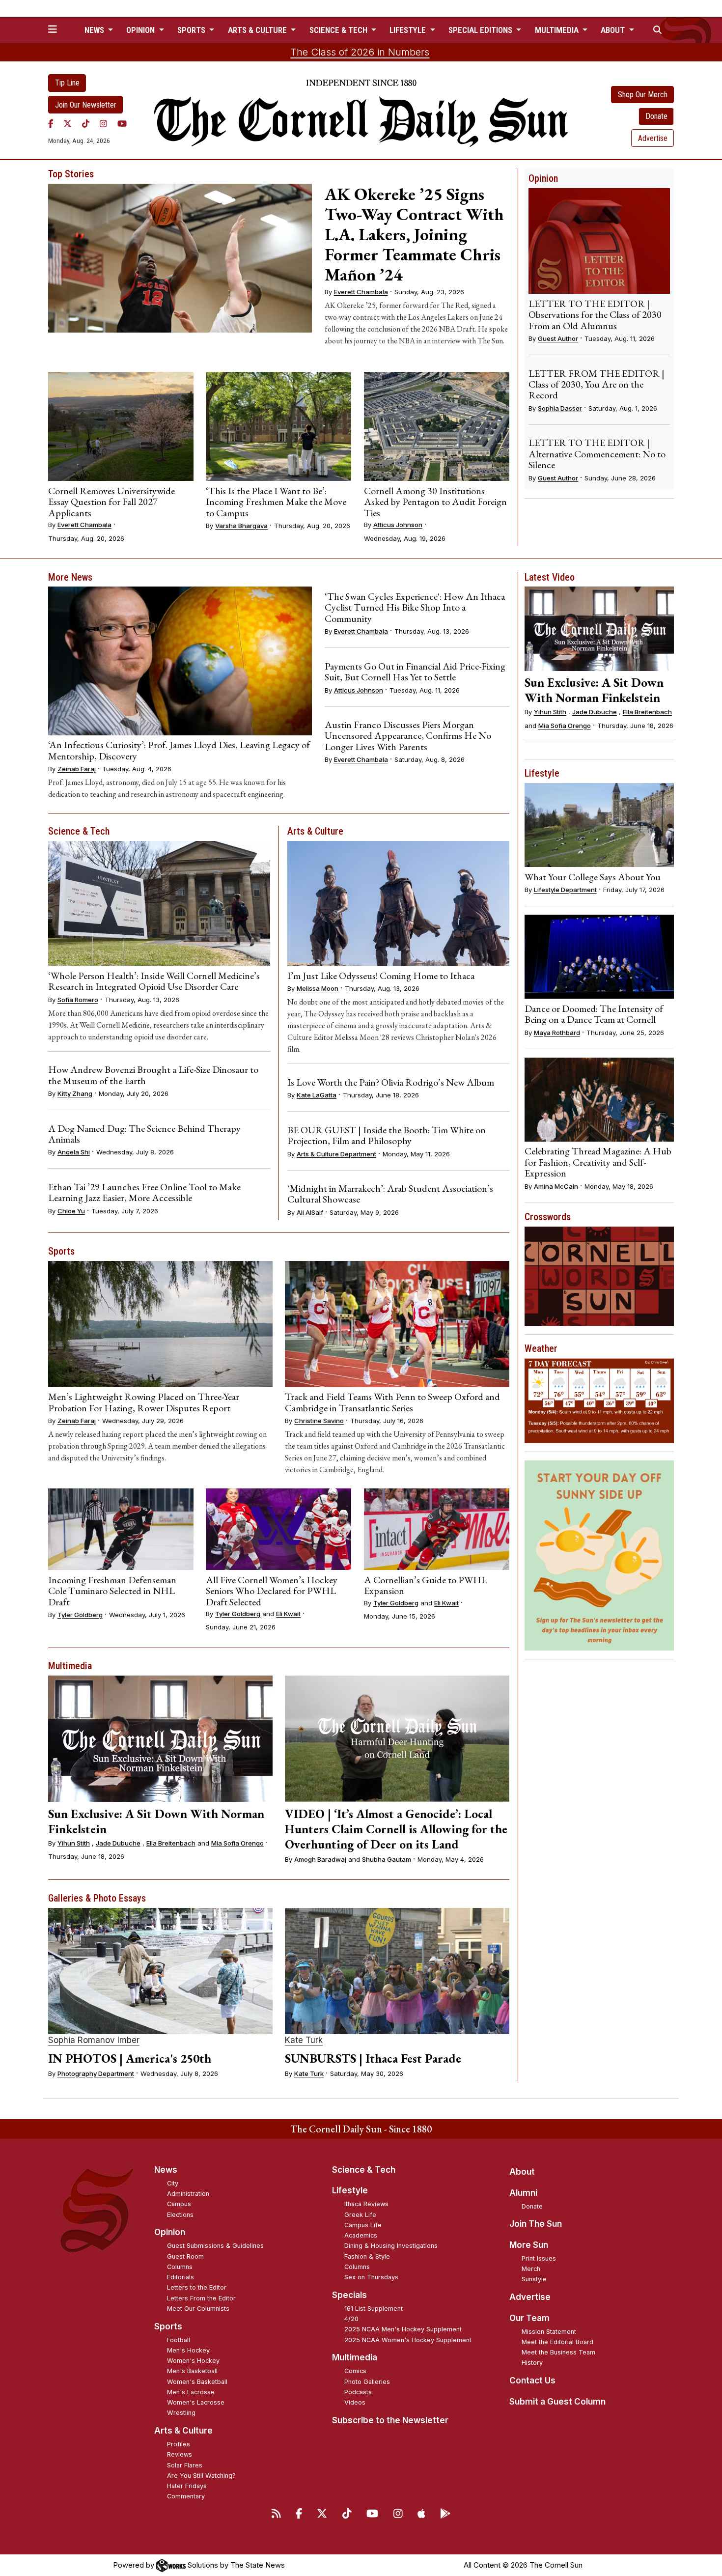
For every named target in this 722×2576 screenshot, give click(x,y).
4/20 (351, 2319)
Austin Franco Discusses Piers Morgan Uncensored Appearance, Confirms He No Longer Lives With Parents (408, 736)
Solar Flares (185, 2465)
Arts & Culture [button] (258, 30)
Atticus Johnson (398, 525)
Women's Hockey (193, 2361)
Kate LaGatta (317, 1095)
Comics (355, 2371)
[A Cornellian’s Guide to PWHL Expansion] (437, 1529)
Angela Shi (74, 1152)
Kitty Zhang (75, 1093)
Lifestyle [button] (409, 30)
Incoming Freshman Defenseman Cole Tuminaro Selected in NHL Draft (112, 1591)
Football (179, 2340)
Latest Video (550, 577)
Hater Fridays (187, 2486)
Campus (179, 2204)
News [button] (95, 30)
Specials (349, 2295)
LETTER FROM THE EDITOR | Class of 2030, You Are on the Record (597, 384)
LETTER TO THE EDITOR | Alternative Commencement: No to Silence (597, 454)
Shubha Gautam (387, 1859)
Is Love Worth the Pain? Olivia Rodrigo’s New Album (391, 1082)
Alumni (523, 2193)
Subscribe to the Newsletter (390, 2420)
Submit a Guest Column (557, 2402)
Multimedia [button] (558, 30)
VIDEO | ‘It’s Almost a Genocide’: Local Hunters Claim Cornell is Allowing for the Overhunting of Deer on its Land (396, 1829)
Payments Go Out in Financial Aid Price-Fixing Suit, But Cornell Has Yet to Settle (415, 672)
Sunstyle (534, 2279)
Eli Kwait (288, 1614)
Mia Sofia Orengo (237, 1843)
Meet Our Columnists (198, 2309)
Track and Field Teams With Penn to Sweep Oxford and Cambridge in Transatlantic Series (392, 1402)
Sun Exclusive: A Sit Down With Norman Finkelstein (156, 1821)
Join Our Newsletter (86, 105)
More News (70, 577)
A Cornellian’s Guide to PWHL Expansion (426, 1585)
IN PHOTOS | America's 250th (130, 2058)
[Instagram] (103, 123)
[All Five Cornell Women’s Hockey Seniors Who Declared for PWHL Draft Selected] (278, 1529)
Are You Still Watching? (201, 2476)
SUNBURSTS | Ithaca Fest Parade (373, 2058)
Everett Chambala (361, 292)
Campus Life (363, 2225)
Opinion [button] (141, 30)
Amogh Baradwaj (320, 1859)
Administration (188, 2194)
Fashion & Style (367, 2256)
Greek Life (360, 2215)
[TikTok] (86, 123)
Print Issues (539, 2258)
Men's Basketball (192, 2371)
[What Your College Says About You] (599, 825)
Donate (656, 116)
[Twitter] (68, 123)
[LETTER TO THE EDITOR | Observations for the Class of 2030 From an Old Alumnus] (599, 241)
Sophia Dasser (560, 408)
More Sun (529, 2245)
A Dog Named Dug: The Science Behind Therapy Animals (144, 1134)
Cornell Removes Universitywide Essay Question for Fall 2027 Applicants (111, 502)
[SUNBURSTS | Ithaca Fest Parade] (397, 1971)
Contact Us (532, 2380)
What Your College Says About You (593, 877)
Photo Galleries (367, 2382)
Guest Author (558, 338)
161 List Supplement (374, 2309)
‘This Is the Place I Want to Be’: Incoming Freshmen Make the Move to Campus (276, 502)
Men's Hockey (188, 2350)
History (532, 2363)
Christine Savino (319, 1421)
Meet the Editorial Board (557, 2342)
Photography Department (96, 2073)
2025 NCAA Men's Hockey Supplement (403, 2329)
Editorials (180, 2277)
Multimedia (70, 1666)
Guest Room (185, 2256)
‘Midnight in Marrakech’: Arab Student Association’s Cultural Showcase (390, 1194)
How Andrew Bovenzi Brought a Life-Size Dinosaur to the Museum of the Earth (153, 1075)
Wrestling (181, 2413)
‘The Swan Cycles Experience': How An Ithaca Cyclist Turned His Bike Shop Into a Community (415, 607)
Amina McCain (556, 1186)
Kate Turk (304, 2040)
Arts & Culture (315, 831)
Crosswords (548, 1217)
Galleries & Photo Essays (97, 1898)
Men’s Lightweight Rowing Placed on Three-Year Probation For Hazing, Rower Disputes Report (144, 1402)
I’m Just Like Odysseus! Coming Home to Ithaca (381, 976)
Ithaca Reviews (366, 2204)
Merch (531, 2269)
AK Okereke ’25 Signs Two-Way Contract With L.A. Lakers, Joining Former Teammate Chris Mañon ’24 (414, 234)
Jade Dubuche (118, 1843)
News (166, 2170)
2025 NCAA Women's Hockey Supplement (408, 2340)
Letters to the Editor (197, 2287)
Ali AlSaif (310, 1212)
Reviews (180, 2454)
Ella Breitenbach (171, 1843)
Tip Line (67, 83)
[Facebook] (51, 123)
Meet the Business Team (558, 2352)
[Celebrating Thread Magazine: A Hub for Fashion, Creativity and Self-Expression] (599, 1100)
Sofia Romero (78, 1000)
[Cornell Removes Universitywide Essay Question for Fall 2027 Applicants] (121, 426)
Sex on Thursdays (371, 2277)
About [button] (614, 30)
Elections (180, 2215)
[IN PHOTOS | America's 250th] (160, 1971)
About (522, 2172)
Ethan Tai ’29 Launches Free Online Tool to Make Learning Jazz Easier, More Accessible (144, 1192)
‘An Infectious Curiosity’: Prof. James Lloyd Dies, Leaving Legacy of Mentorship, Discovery (179, 750)
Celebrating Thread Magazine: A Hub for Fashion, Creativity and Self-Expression (598, 1162)
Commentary (186, 2496)
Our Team (529, 2318)
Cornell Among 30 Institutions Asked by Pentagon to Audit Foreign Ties (435, 502)
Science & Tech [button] (339, 30)
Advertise (653, 138)
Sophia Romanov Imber (94, 2040)
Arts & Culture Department (336, 1154)
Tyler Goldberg (80, 1615)
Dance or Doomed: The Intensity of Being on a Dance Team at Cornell (594, 1014)
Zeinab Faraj (77, 769)
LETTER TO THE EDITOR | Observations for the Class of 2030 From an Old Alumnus (595, 315)
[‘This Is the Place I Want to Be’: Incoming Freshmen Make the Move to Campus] (278, 426)
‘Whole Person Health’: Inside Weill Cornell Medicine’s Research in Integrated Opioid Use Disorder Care (154, 981)
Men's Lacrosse (191, 2392)
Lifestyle (542, 773)
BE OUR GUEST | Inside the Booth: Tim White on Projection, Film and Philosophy (387, 1135)
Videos (355, 2402)
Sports (61, 1251)
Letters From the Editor (201, 2298)
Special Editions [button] (481, 30)
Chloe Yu (71, 1211)
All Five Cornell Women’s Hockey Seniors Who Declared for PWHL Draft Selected (272, 1591)
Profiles (179, 2444)
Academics (361, 2235)
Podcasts (358, 2392)
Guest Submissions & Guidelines (215, 2246)
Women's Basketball (197, 2382)
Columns (180, 2267)
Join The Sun (536, 2224)
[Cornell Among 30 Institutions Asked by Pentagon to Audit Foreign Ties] (437, 426)
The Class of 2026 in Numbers (360, 52)
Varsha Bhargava (241, 526)
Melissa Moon (318, 988)
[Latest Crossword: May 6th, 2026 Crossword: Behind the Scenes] (599, 1276)
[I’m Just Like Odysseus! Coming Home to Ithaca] (398, 903)
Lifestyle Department (565, 890)
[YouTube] (122, 123)
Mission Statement (549, 2332)
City (173, 2183)
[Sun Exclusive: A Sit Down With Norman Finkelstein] (160, 1739)
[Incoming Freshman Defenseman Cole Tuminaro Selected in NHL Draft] (121, 1529)
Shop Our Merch (643, 95)
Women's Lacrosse (196, 2402)
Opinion (543, 178)
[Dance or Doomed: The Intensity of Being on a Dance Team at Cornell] (599, 957)
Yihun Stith (74, 1843)
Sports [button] (192, 30)
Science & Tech (79, 831)
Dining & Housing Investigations (391, 2246)
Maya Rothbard (557, 1033)
